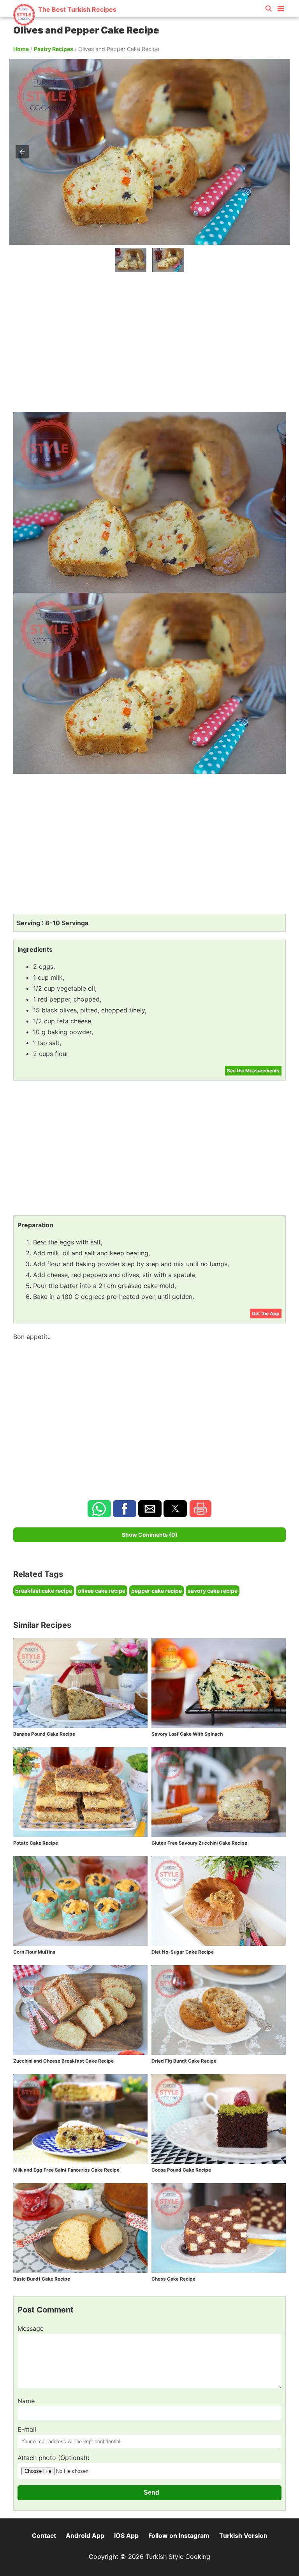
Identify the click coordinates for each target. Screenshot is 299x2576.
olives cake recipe (102, 1591)
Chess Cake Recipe (173, 2279)
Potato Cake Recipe (36, 1843)
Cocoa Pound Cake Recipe (181, 2170)
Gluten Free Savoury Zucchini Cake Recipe (199, 1843)
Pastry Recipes (54, 49)
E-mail (27, 2429)
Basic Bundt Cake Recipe (42, 2279)
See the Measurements (253, 1071)
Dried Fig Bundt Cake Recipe (184, 2061)
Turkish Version (243, 2536)
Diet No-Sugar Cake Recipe (183, 1952)
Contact (44, 2536)
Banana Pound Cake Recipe (44, 1734)
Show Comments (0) (150, 1535)
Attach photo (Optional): (53, 2458)
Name (26, 2401)
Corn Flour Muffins (34, 1952)
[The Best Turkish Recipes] (64, 23)
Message (31, 2328)
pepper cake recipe (157, 1591)
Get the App (266, 1313)
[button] (281, 7)
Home (21, 49)
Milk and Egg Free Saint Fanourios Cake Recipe (66, 2170)
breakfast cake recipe (44, 1591)
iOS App (126, 2536)
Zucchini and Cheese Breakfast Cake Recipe (63, 2061)
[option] (131, 260)
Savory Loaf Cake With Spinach (187, 1734)
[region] (149, 340)
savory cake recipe (213, 1591)
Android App (85, 2536)
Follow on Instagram (179, 2536)
